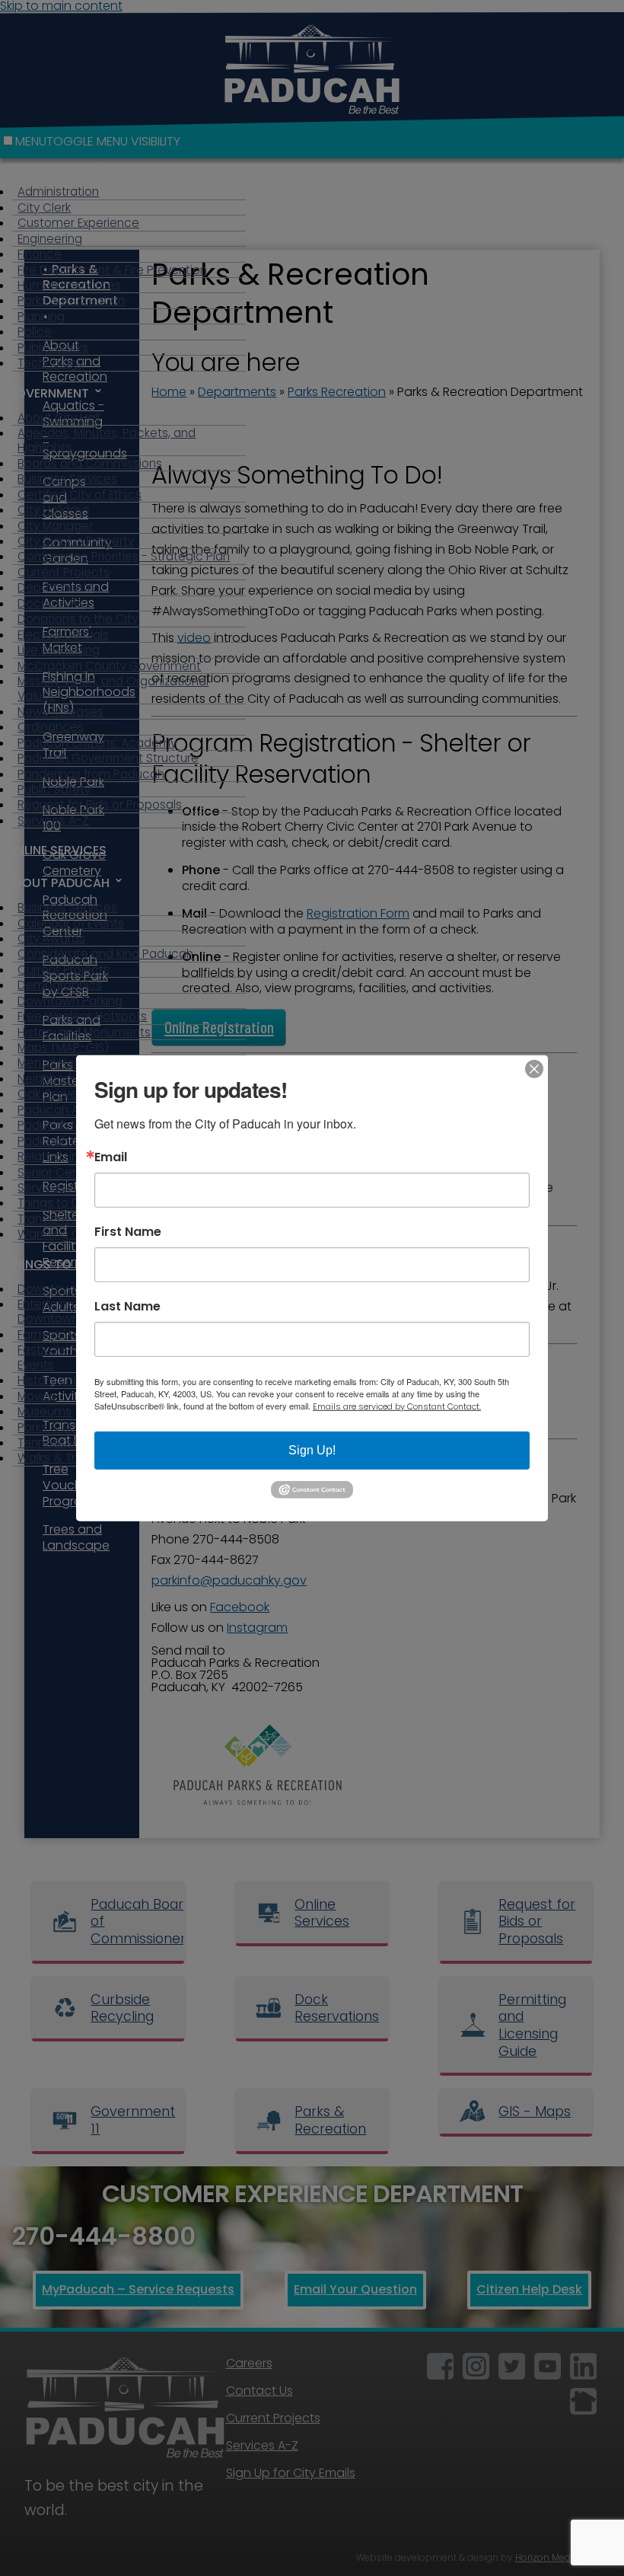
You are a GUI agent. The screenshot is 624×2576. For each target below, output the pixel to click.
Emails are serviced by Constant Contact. (397, 1406)
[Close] (534, 1068)
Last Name (127, 1306)
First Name (128, 1231)
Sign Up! (312, 1449)
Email (111, 1157)
